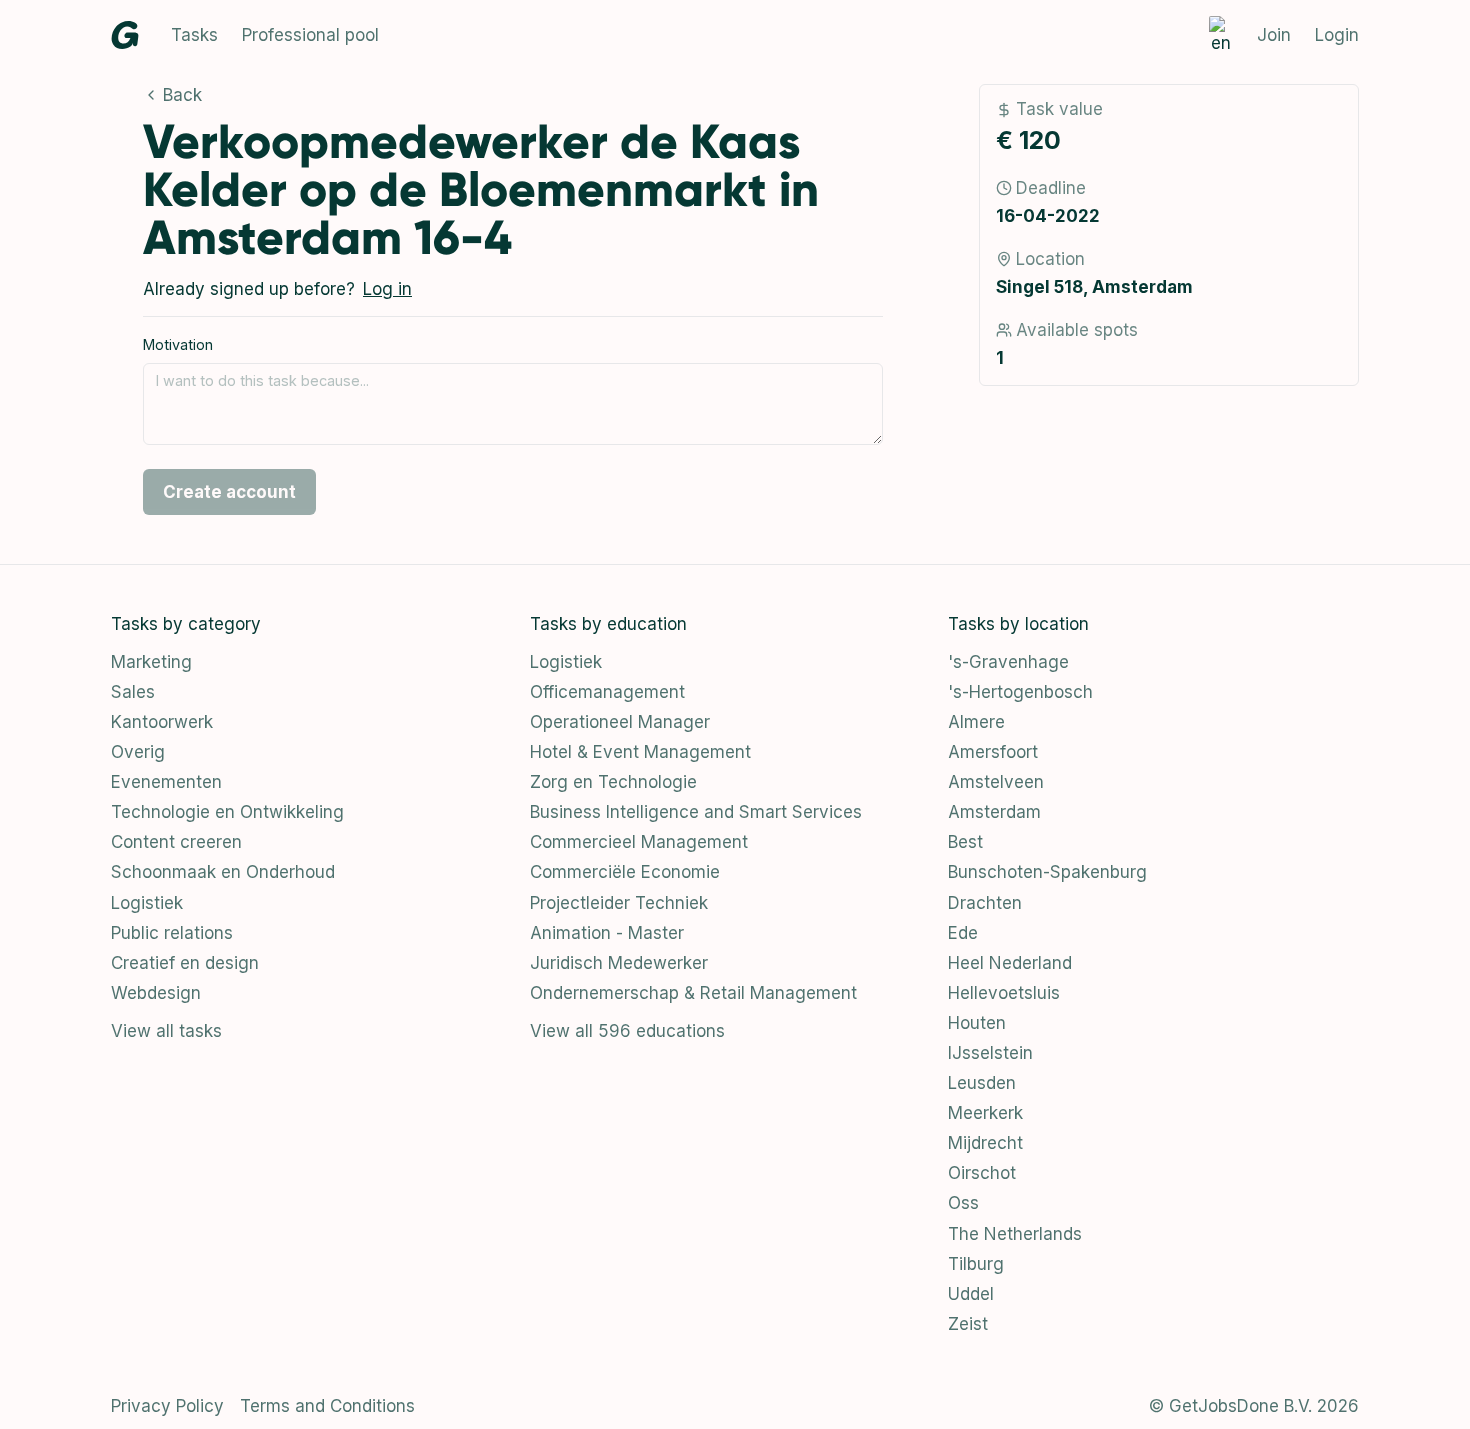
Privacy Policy (167, 1406)
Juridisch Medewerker (619, 963)
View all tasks (166, 1031)
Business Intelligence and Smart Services (696, 812)
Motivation (178, 344)
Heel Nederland (1010, 963)
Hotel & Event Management (640, 752)
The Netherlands (1015, 1234)
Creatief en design (185, 963)
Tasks (194, 35)
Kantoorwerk (162, 722)
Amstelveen (996, 782)
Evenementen (166, 782)
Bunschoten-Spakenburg (1047, 872)
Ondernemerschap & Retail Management (693, 993)
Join (1274, 35)
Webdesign (156, 993)
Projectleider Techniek (619, 903)
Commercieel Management (639, 842)
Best (965, 842)
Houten (977, 1023)
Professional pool (310, 35)
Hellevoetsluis (1004, 993)
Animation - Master (607, 933)
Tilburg (976, 1264)
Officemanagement (607, 692)
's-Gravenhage (1008, 662)
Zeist (968, 1324)
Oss (963, 1203)
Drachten (985, 903)
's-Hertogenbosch (1020, 692)
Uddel (971, 1294)
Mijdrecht (985, 1143)
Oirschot (982, 1173)
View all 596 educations (627, 1031)
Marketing (151, 662)
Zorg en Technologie (613, 782)
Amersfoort (993, 752)
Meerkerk (985, 1113)
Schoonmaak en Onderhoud (223, 872)
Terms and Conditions (327, 1406)
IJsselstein (990, 1053)
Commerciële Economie (625, 872)
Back (182, 95)
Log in (387, 289)
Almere (976, 722)
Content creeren (176, 842)
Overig (138, 752)
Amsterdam (994, 812)
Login (1337, 35)
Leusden (982, 1083)
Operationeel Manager (620, 722)
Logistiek (147, 903)
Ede (963, 933)
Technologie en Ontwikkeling (227, 812)
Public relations (172, 933)
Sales (133, 692)
